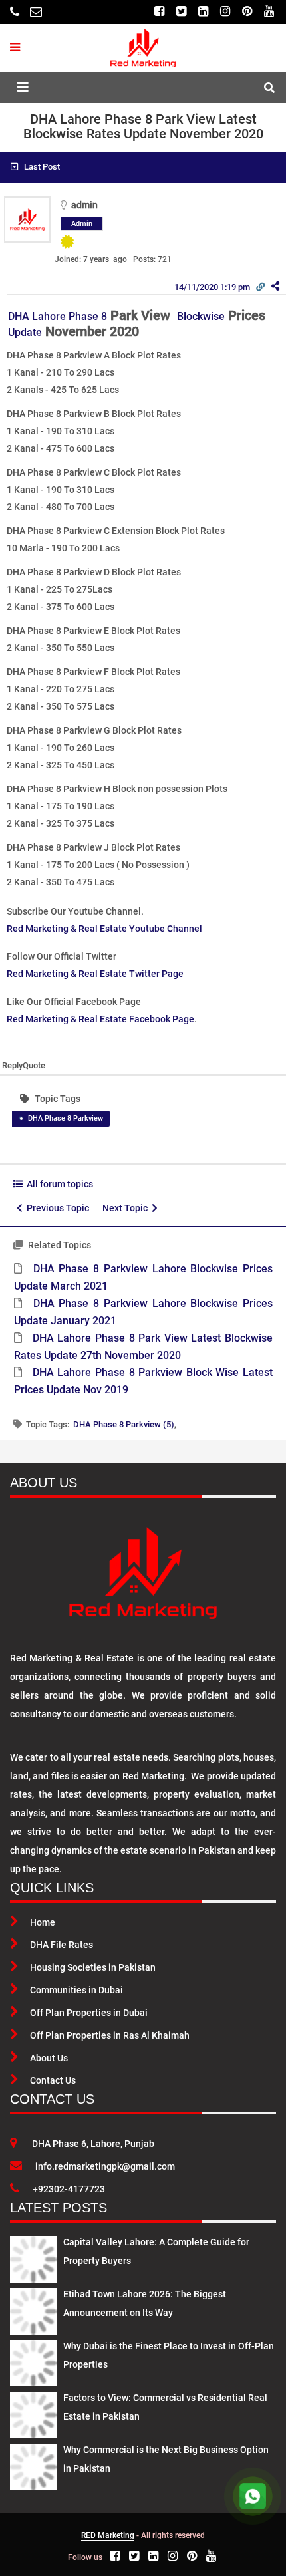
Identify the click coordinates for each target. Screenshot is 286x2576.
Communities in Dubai (76, 1990)
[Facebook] (159, 12)
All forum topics (58, 1184)
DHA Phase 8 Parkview (66, 1118)
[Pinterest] (247, 12)
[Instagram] (225, 12)
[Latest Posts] (33, 2257)
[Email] (36, 12)
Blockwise (201, 316)
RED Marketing (108, 2535)
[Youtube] (269, 12)
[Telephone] (15, 12)
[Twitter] (181, 12)
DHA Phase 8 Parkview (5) (124, 1424)
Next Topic (127, 1208)
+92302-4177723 (69, 2189)
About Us (49, 2058)
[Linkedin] (203, 12)
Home (43, 1922)
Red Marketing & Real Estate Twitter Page (95, 974)
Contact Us (53, 2080)
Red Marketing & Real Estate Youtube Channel (104, 929)
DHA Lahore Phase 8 (58, 316)
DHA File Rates (62, 1945)
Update (25, 332)
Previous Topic (56, 1208)
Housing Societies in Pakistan (93, 1967)
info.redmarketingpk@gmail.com (105, 2166)
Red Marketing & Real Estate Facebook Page (100, 1019)
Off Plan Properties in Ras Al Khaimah (110, 2035)
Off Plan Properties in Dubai (89, 2013)
